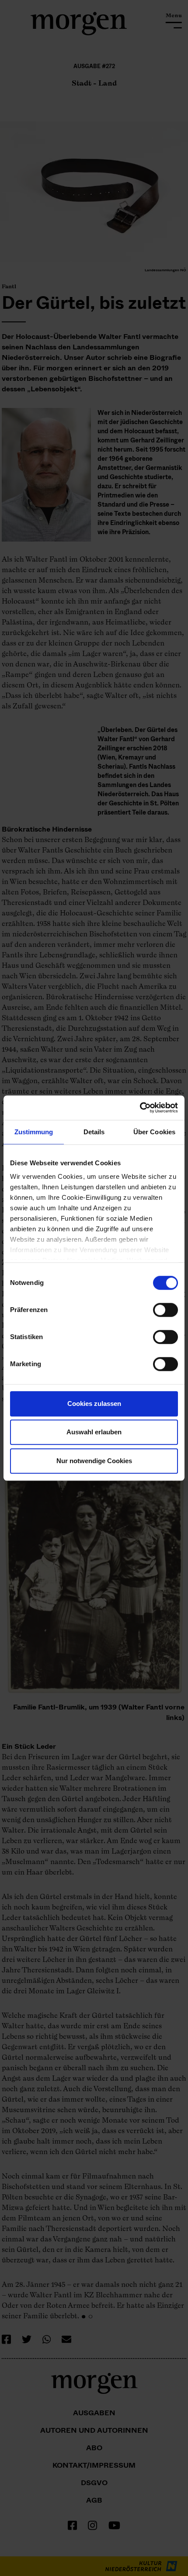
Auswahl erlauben (94, 1432)
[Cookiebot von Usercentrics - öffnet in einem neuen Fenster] (140, 1108)
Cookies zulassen (94, 1404)
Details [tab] (94, 1132)
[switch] (165, 1310)
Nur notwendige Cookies (94, 1461)
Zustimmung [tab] (34, 1132)
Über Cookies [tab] (154, 1132)
